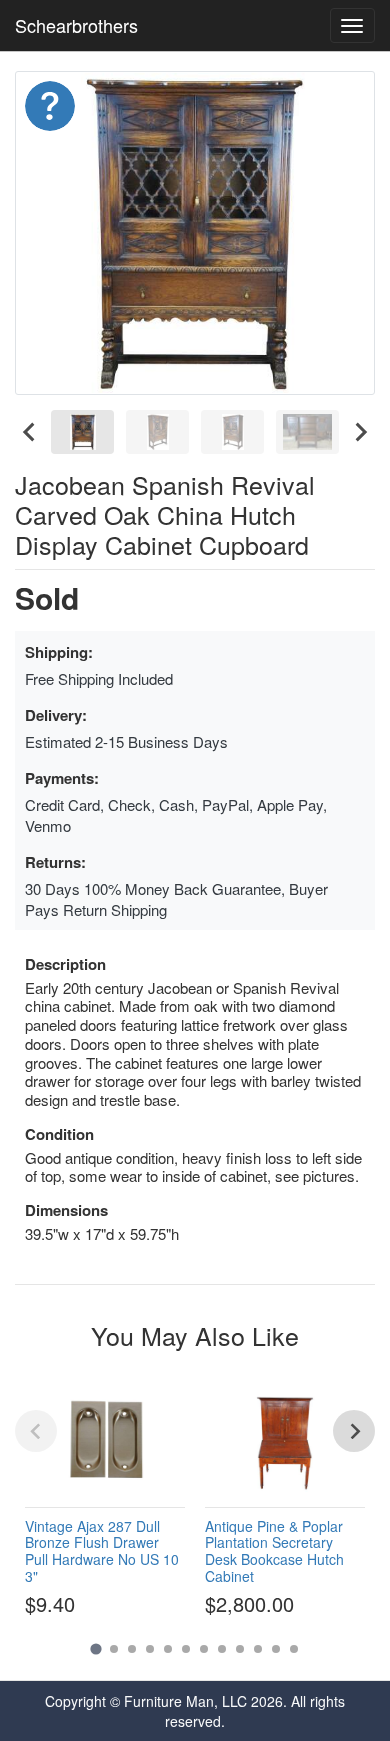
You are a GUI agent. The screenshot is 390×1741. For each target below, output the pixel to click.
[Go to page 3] (132, 1649)
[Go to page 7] (204, 1649)
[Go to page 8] (222, 1649)
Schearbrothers (76, 25)
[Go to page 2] (114, 1649)
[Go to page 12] (294, 1649)
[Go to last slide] (30, 432)
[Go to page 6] (186, 1649)
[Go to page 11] (276, 1649)
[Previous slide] (36, 1431)
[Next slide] (360, 432)
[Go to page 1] (95, 1649)
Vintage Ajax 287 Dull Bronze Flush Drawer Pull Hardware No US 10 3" (102, 1551)
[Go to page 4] (150, 1649)
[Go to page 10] (258, 1649)
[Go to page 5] (168, 1649)
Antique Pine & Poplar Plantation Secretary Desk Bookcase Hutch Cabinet (274, 1551)
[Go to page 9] (240, 1649)
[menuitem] (82, 432)
